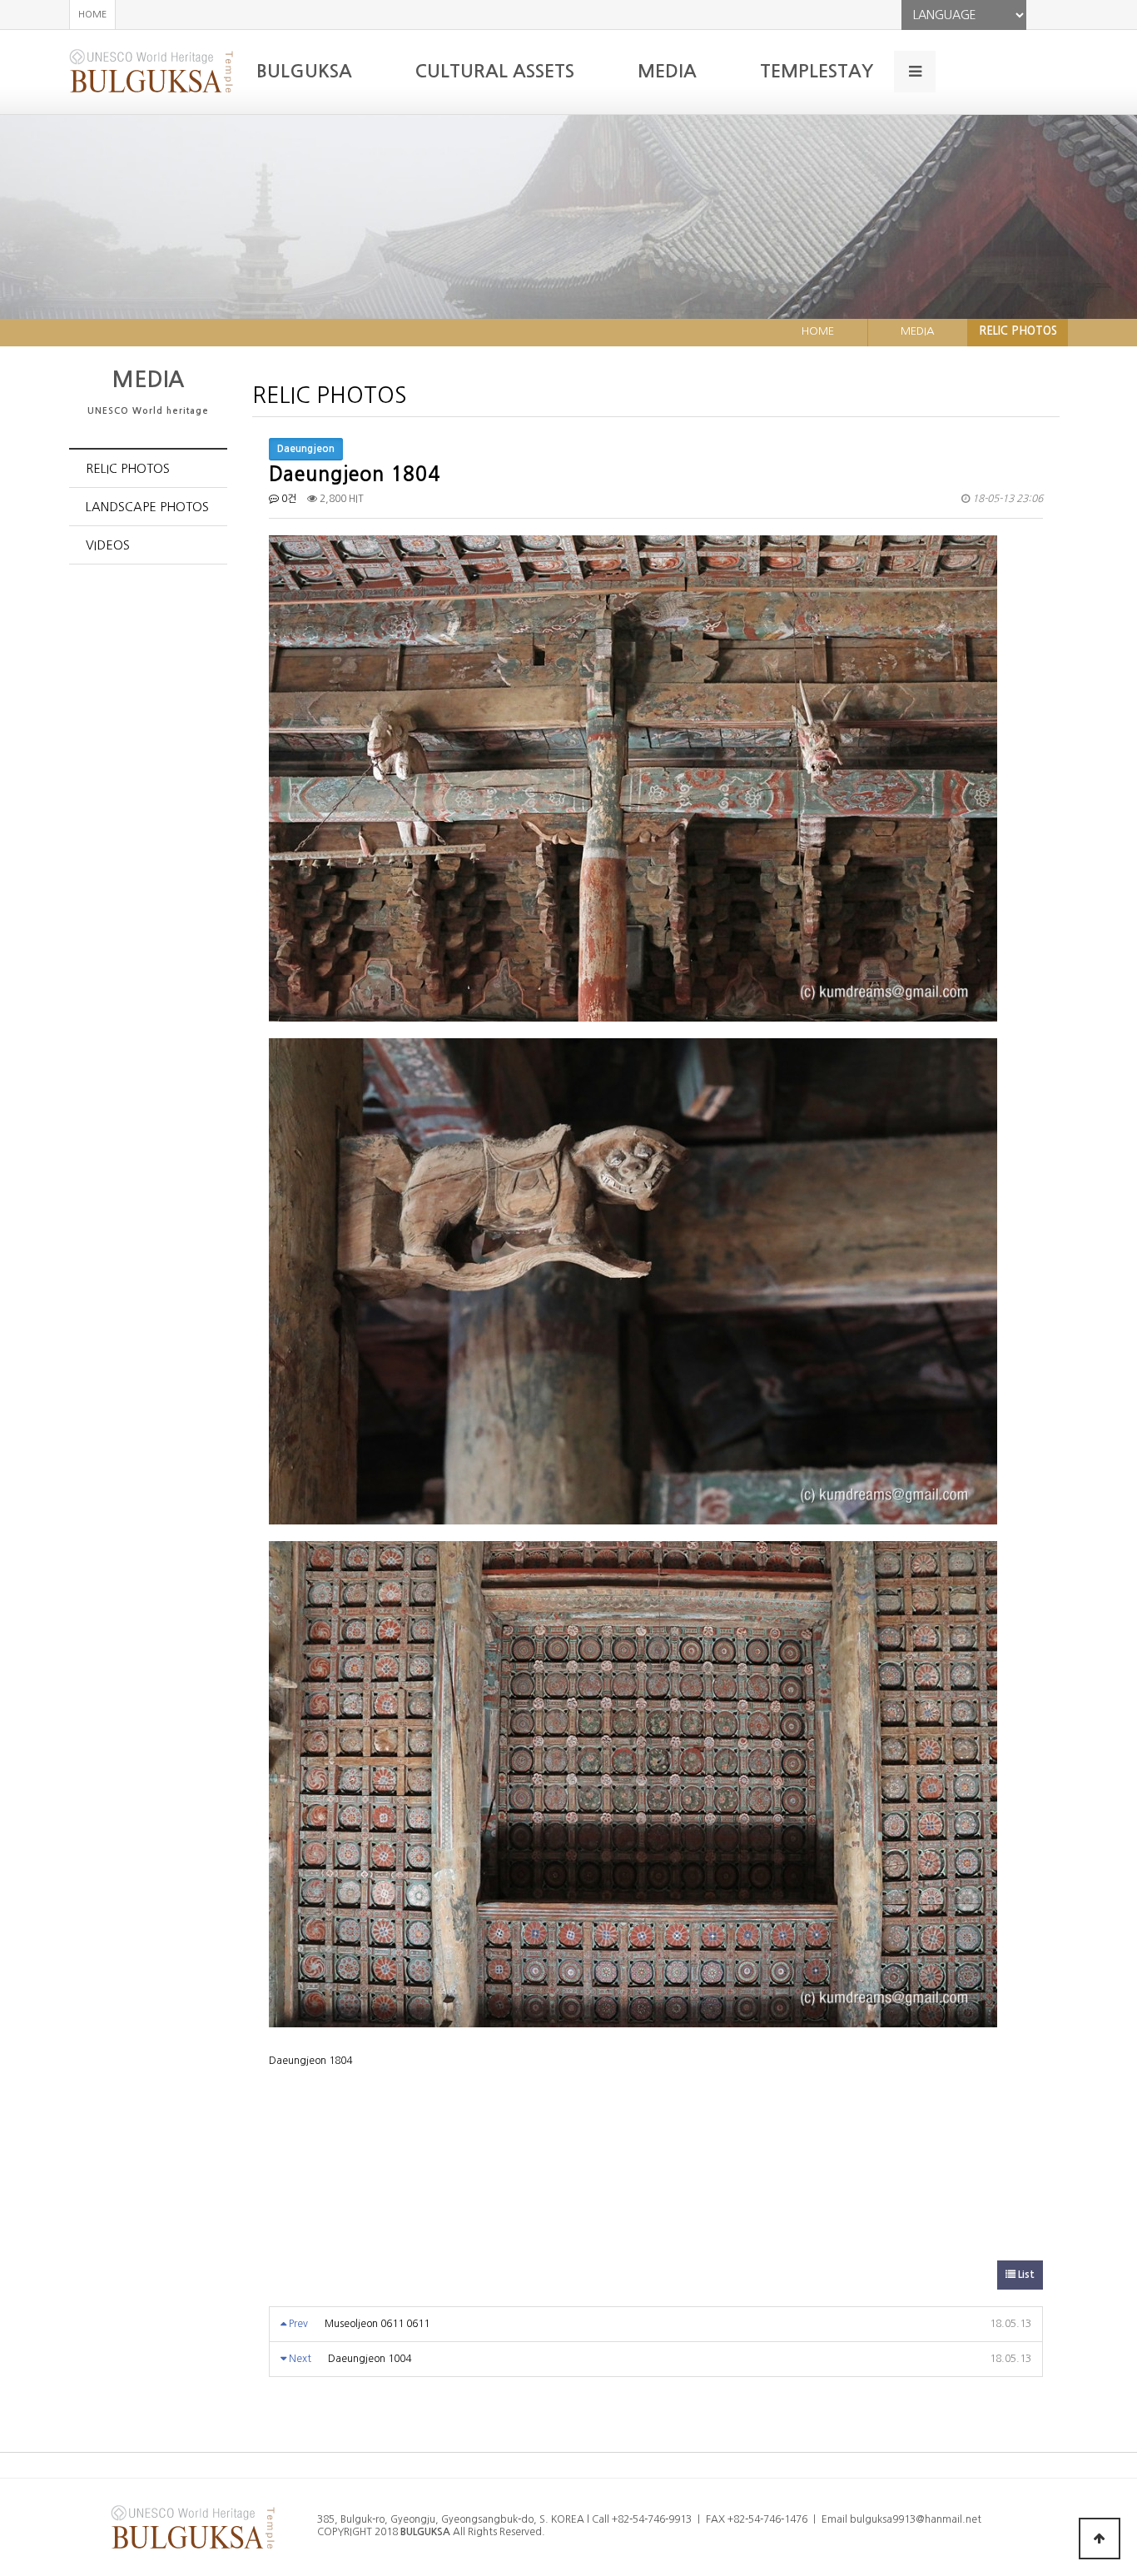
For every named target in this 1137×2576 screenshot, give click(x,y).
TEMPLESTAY (817, 71)
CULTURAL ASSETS (495, 71)
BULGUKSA (304, 71)
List (1025, 2275)
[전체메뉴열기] (915, 72)
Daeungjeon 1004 (370, 2359)
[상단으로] (1100, 2539)
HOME (92, 15)
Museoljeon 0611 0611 (377, 2324)
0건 (288, 499)
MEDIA (667, 71)
